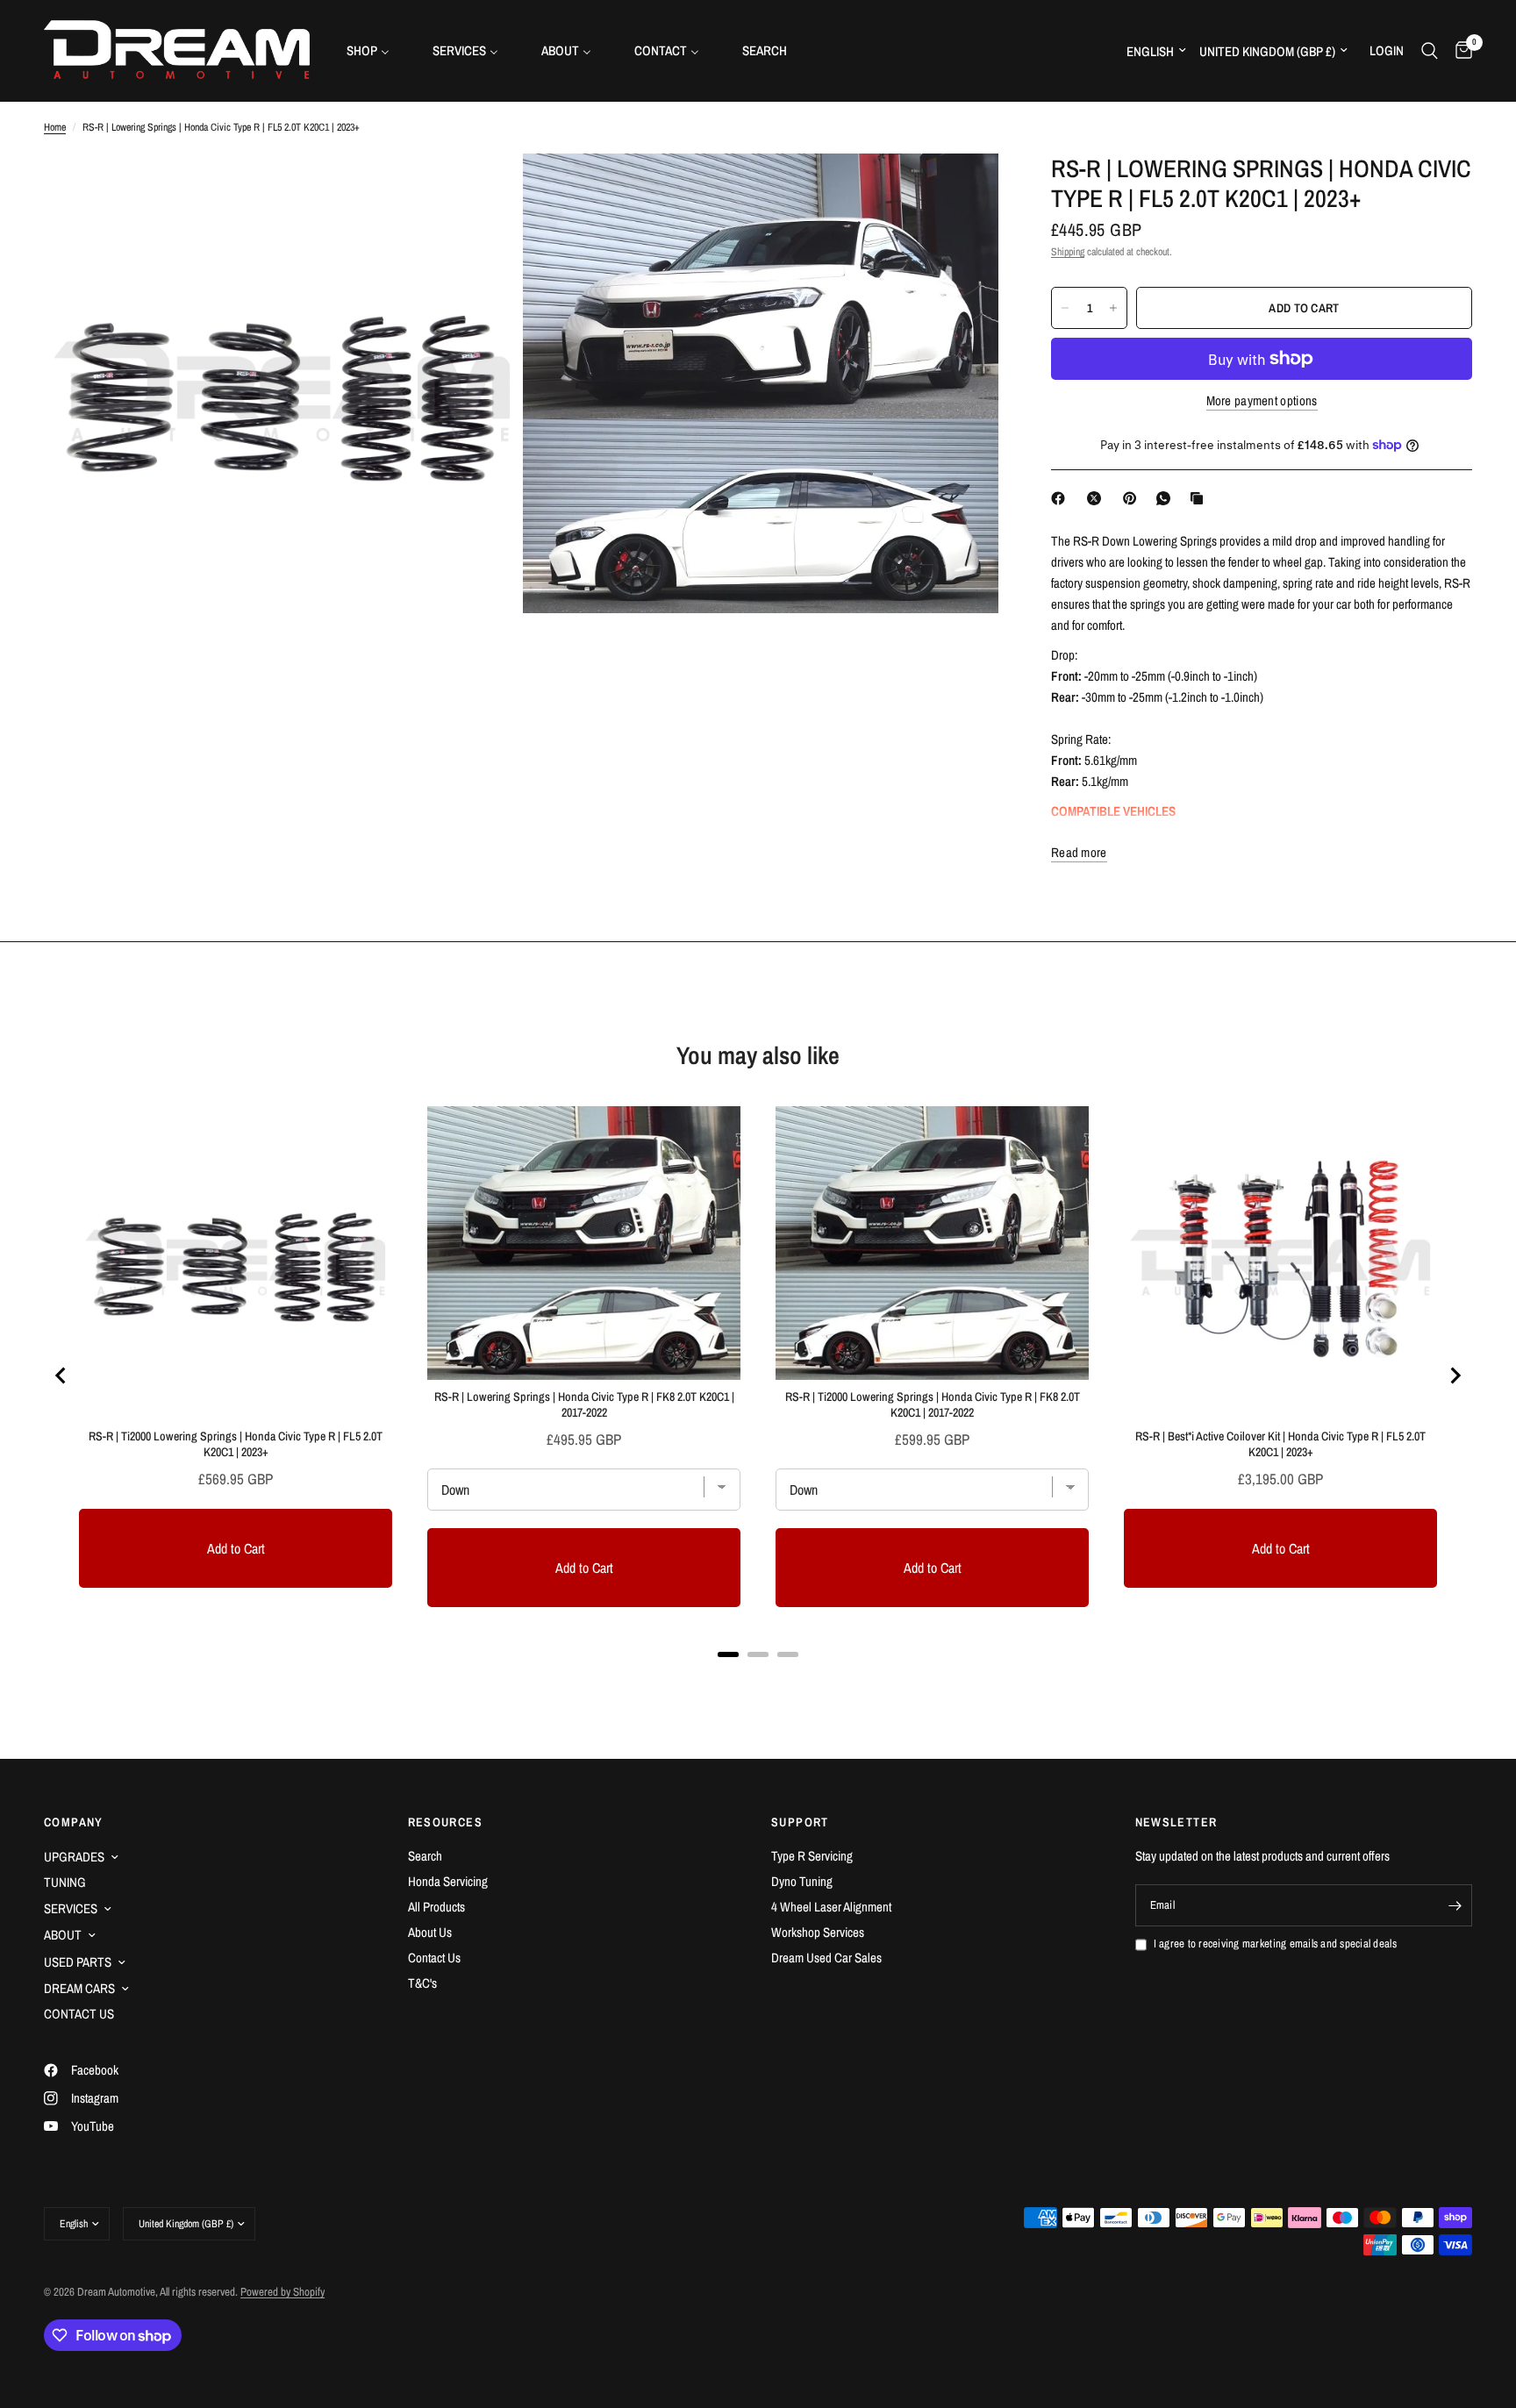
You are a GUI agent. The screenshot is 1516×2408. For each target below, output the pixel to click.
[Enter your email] (1455, 1905)
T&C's (422, 1983)
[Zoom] (483, 190)
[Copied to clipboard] (1200, 498)
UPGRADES (74, 1857)
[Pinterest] (1133, 498)
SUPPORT (800, 1822)
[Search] (1430, 50)
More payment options (1262, 400)
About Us (430, 1932)
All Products (436, 1907)
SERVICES (71, 1908)
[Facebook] (1062, 498)
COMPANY (74, 1822)
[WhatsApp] (1167, 498)
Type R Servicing (812, 1856)
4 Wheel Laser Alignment (831, 1907)
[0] (1459, 50)
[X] (1098, 498)
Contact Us (434, 1958)
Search (425, 1856)
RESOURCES (446, 1822)
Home (55, 127)
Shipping (1068, 252)
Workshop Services (818, 1932)
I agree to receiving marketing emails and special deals (1275, 1944)
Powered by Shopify (282, 2292)
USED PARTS (78, 1962)
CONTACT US (79, 2014)
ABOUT (63, 1935)
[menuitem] (375, 50)
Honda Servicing (448, 1881)
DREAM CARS (79, 1988)
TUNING (65, 1882)
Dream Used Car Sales (826, 1958)
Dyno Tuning (802, 1881)
